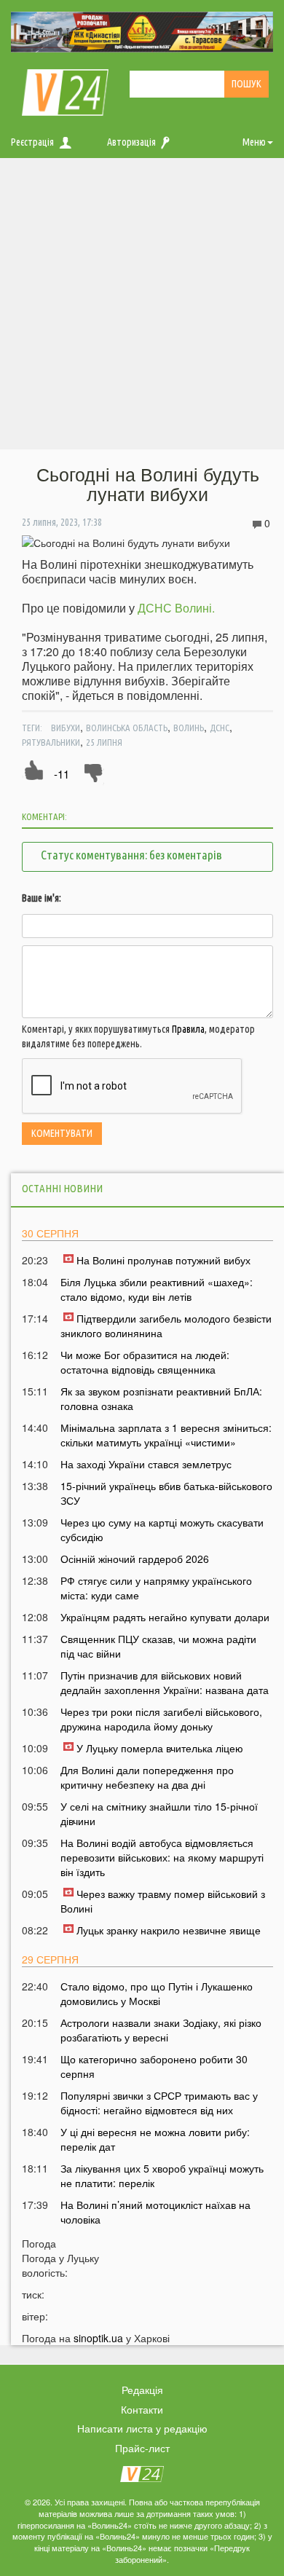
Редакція (142, 2390)
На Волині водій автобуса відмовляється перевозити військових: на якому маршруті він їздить (162, 1857)
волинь (189, 728)
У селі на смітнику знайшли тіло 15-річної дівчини (159, 1813)
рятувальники (51, 742)
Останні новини (62, 1188)
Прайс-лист (142, 2448)
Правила (188, 1029)
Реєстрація (32, 142)
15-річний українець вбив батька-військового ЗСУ (166, 1493)
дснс (220, 728)
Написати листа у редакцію (142, 2428)
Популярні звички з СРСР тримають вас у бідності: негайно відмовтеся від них (159, 2103)
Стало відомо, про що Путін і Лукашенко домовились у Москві (157, 1993)
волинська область (127, 728)
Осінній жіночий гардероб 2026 (135, 1559)
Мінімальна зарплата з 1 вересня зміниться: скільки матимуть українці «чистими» (166, 1435)
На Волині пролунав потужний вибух (163, 1260)
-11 (62, 774)
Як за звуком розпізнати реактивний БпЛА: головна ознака (161, 1398)
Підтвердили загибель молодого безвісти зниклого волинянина (166, 1326)
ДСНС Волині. (176, 608)
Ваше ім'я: (42, 898)
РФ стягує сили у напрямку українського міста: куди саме (156, 1588)
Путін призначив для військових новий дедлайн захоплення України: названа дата (165, 1682)
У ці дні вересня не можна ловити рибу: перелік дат (155, 2139)
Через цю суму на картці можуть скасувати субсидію (162, 1529)
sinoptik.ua (98, 2338)
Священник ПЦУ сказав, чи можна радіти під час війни (158, 1646)
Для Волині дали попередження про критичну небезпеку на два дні (147, 1777)
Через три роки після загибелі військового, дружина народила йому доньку (161, 1719)
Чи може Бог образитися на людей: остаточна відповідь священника (145, 1362)
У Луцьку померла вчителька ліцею (160, 1748)
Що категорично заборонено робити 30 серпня (154, 2066)
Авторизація (131, 142)
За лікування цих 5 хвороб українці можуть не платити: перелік (162, 2175)
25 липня (104, 742)
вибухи (66, 728)
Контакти (142, 2409)
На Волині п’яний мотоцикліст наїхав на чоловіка (155, 2212)
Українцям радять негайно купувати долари (165, 1617)
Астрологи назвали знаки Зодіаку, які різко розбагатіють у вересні (161, 2030)
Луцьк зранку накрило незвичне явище (169, 1930)
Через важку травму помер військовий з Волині (163, 1901)
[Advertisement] (142, 307)
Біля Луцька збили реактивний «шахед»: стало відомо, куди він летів (157, 1289)
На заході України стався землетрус (146, 1464)
